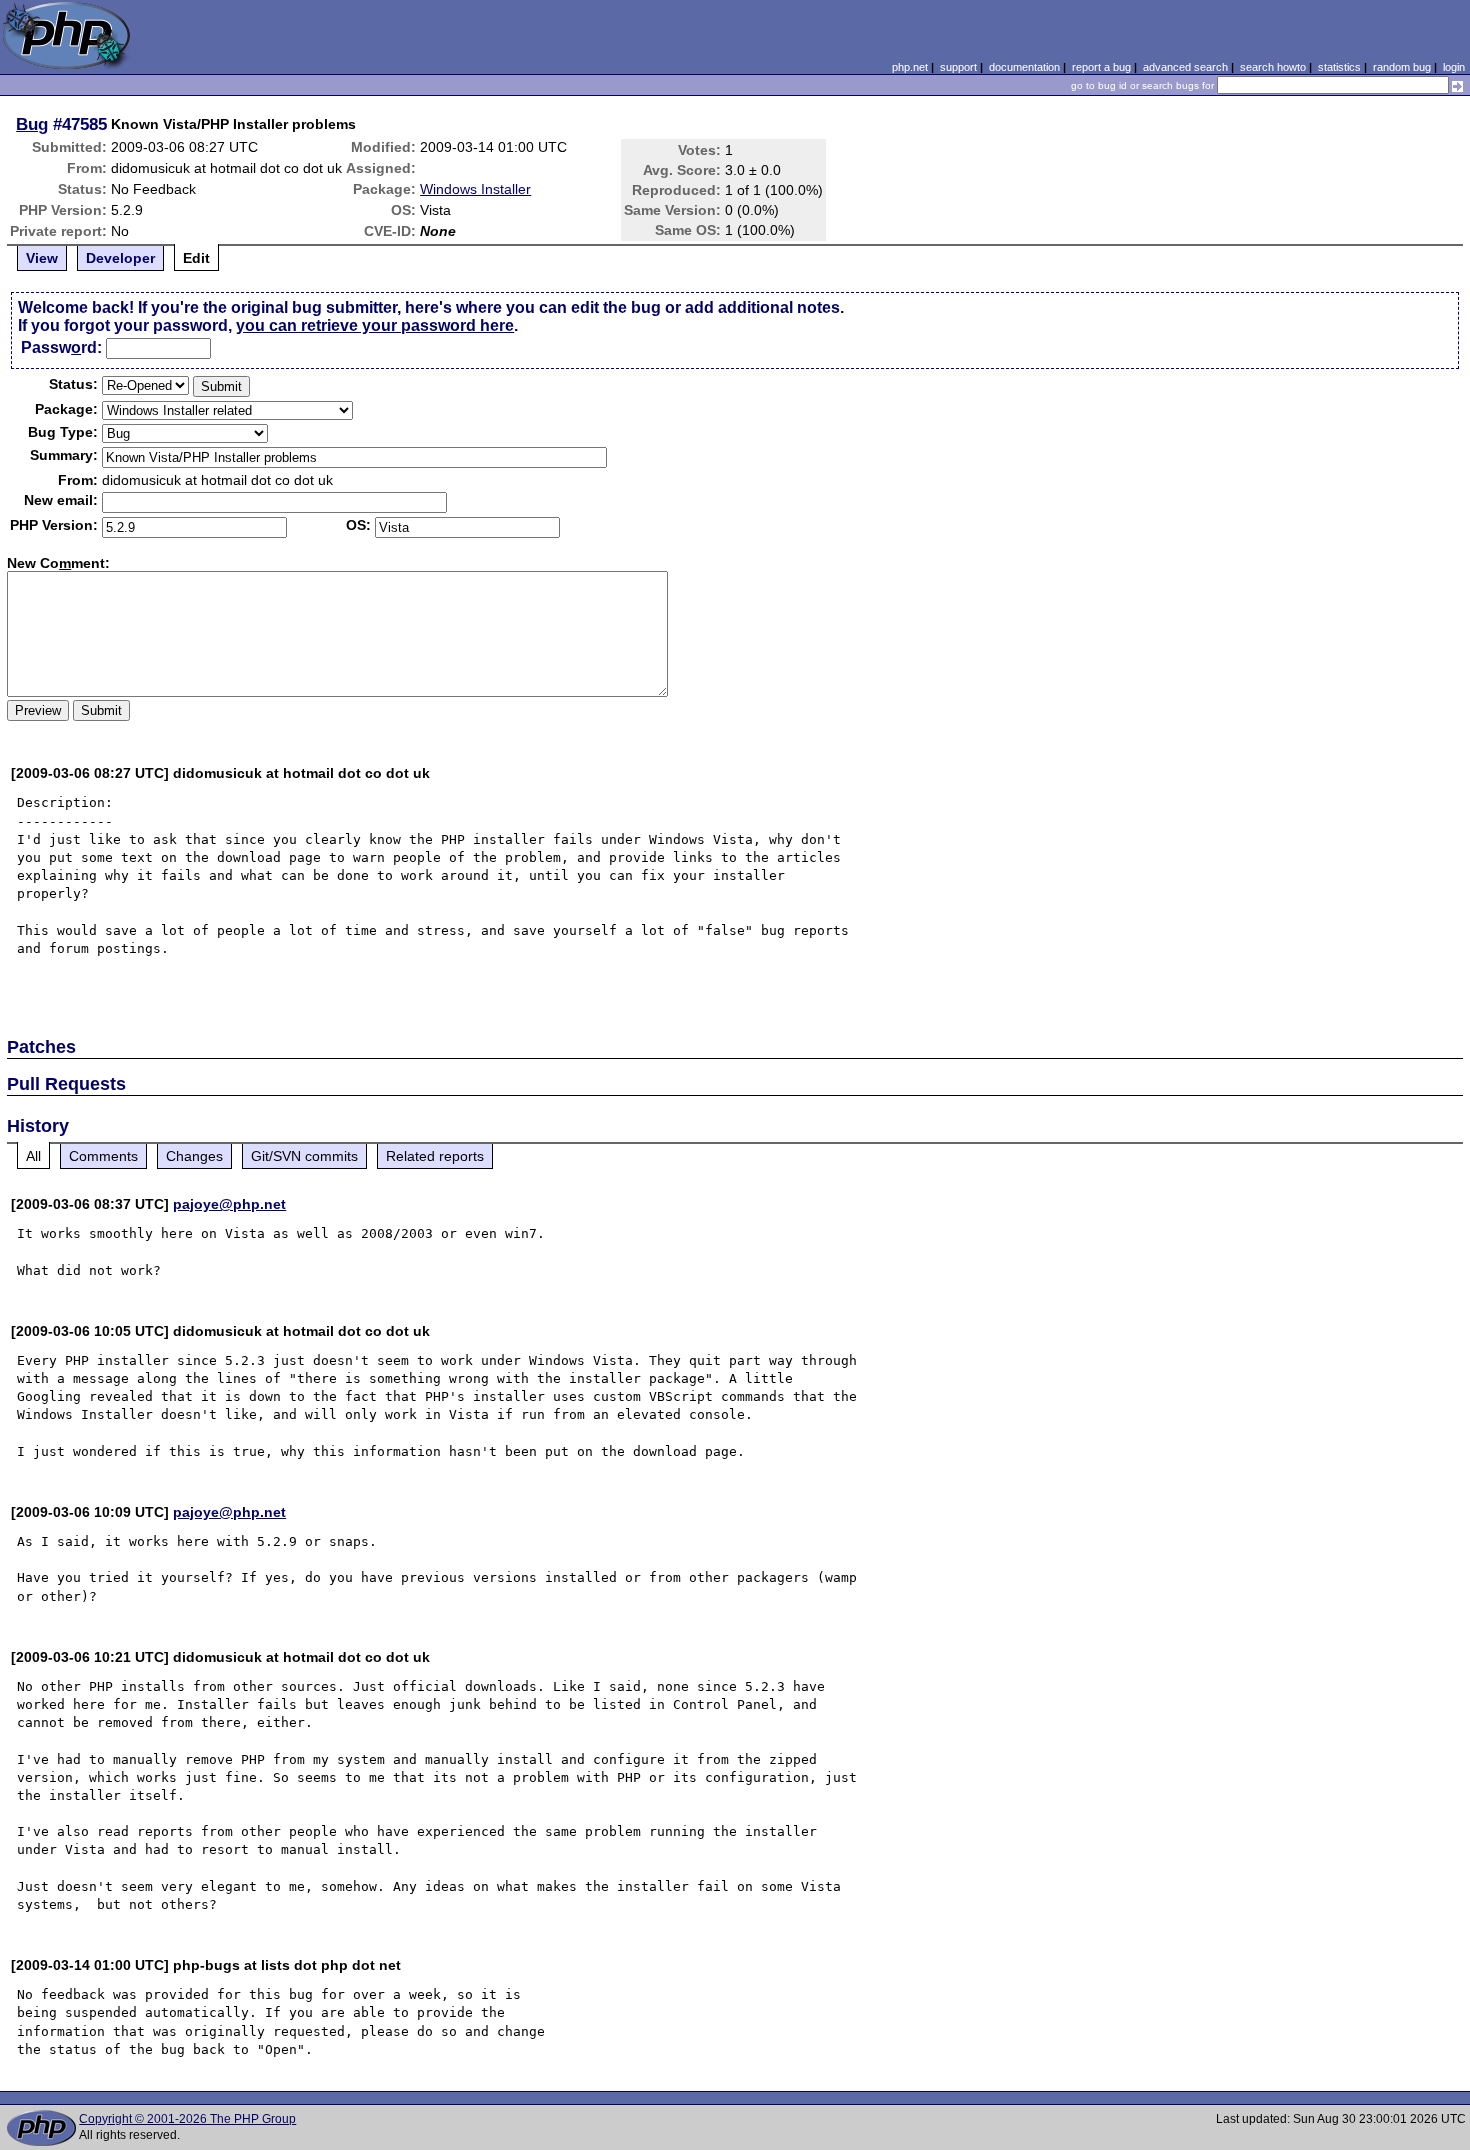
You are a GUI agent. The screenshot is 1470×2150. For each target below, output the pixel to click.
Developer (120, 258)
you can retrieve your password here (375, 325)
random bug (1402, 67)
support (958, 67)
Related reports (435, 1156)
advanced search (1185, 67)
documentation (1024, 67)
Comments (103, 1156)
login (1454, 67)
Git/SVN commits (304, 1156)
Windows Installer (475, 189)
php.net (910, 67)
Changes (194, 1156)
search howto (1273, 67)
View (42, 258)
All (33, 1156)
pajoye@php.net (229, 1204)
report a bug (1101, 67)
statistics (1339, 67)
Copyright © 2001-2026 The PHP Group (187, 2119)
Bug (32, 124)
